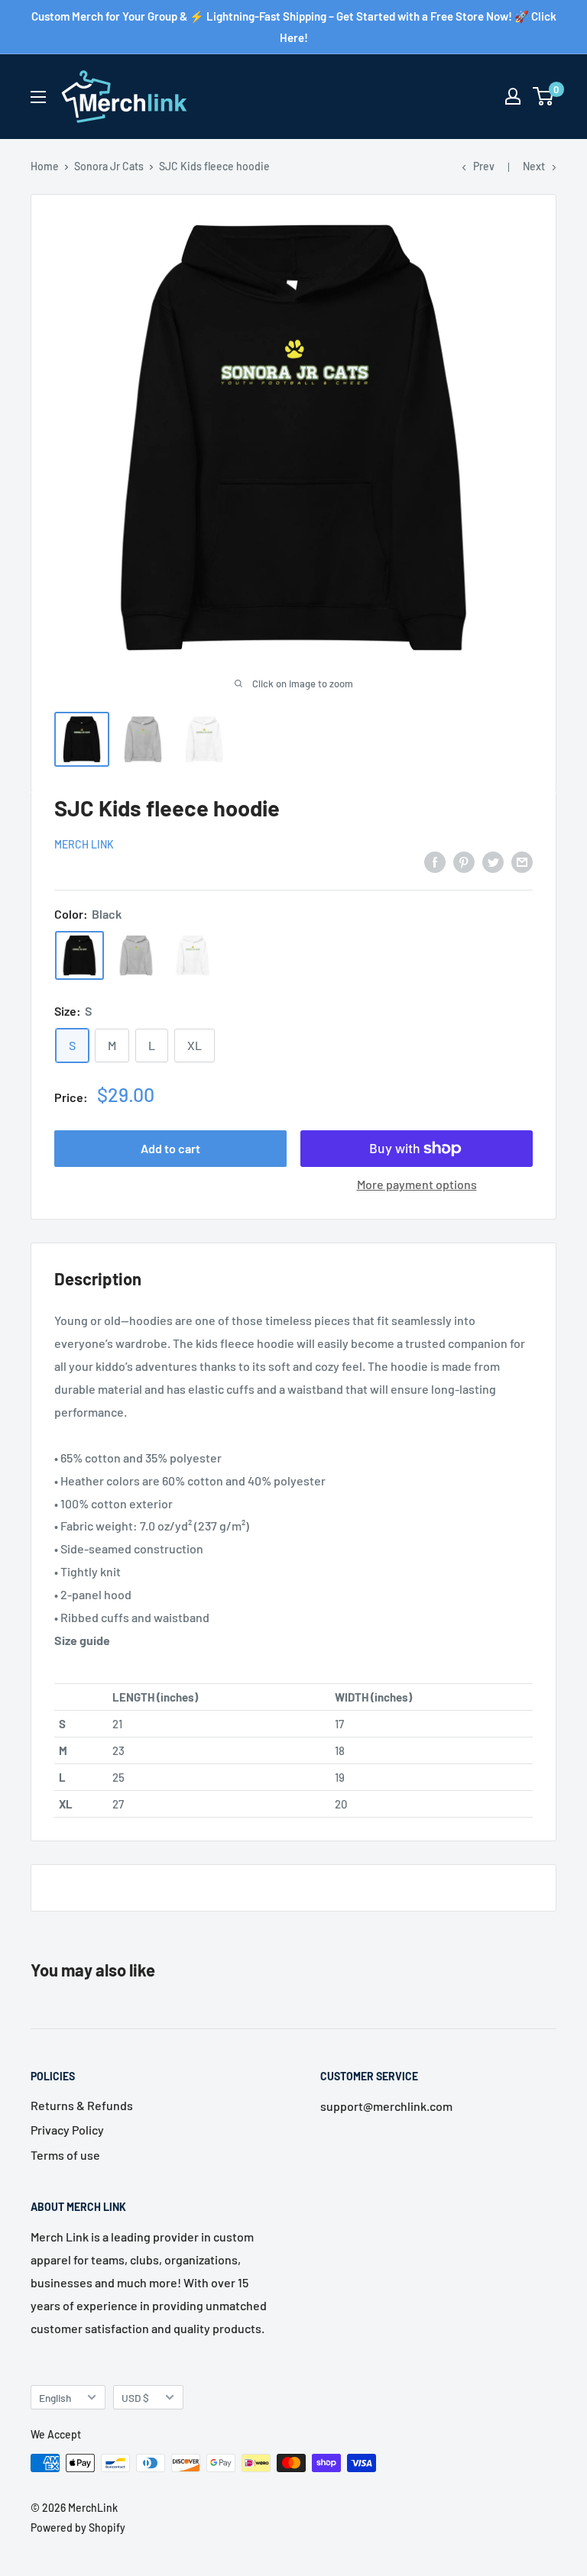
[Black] (79, 955)
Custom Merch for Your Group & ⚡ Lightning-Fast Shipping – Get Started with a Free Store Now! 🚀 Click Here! (294, 27)
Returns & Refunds (82, 2105)
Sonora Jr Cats (109, 166)
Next (534, 166)
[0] (544, 96)
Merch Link (84, 844)
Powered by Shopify (78, 2528)
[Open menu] (38, 97)
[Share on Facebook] (435, 861)
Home (45, 166)
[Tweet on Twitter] (493, 861)
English (55, 2398)
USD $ (135, 2398)
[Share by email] (522, 861)
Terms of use (65, 2155)
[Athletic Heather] (136, 955)
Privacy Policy (67, 2130)
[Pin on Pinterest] (464, 861)
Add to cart (170, 1148)
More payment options (417, 1184)
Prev (484, 166)
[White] (193, 955)
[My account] (513, 96)
